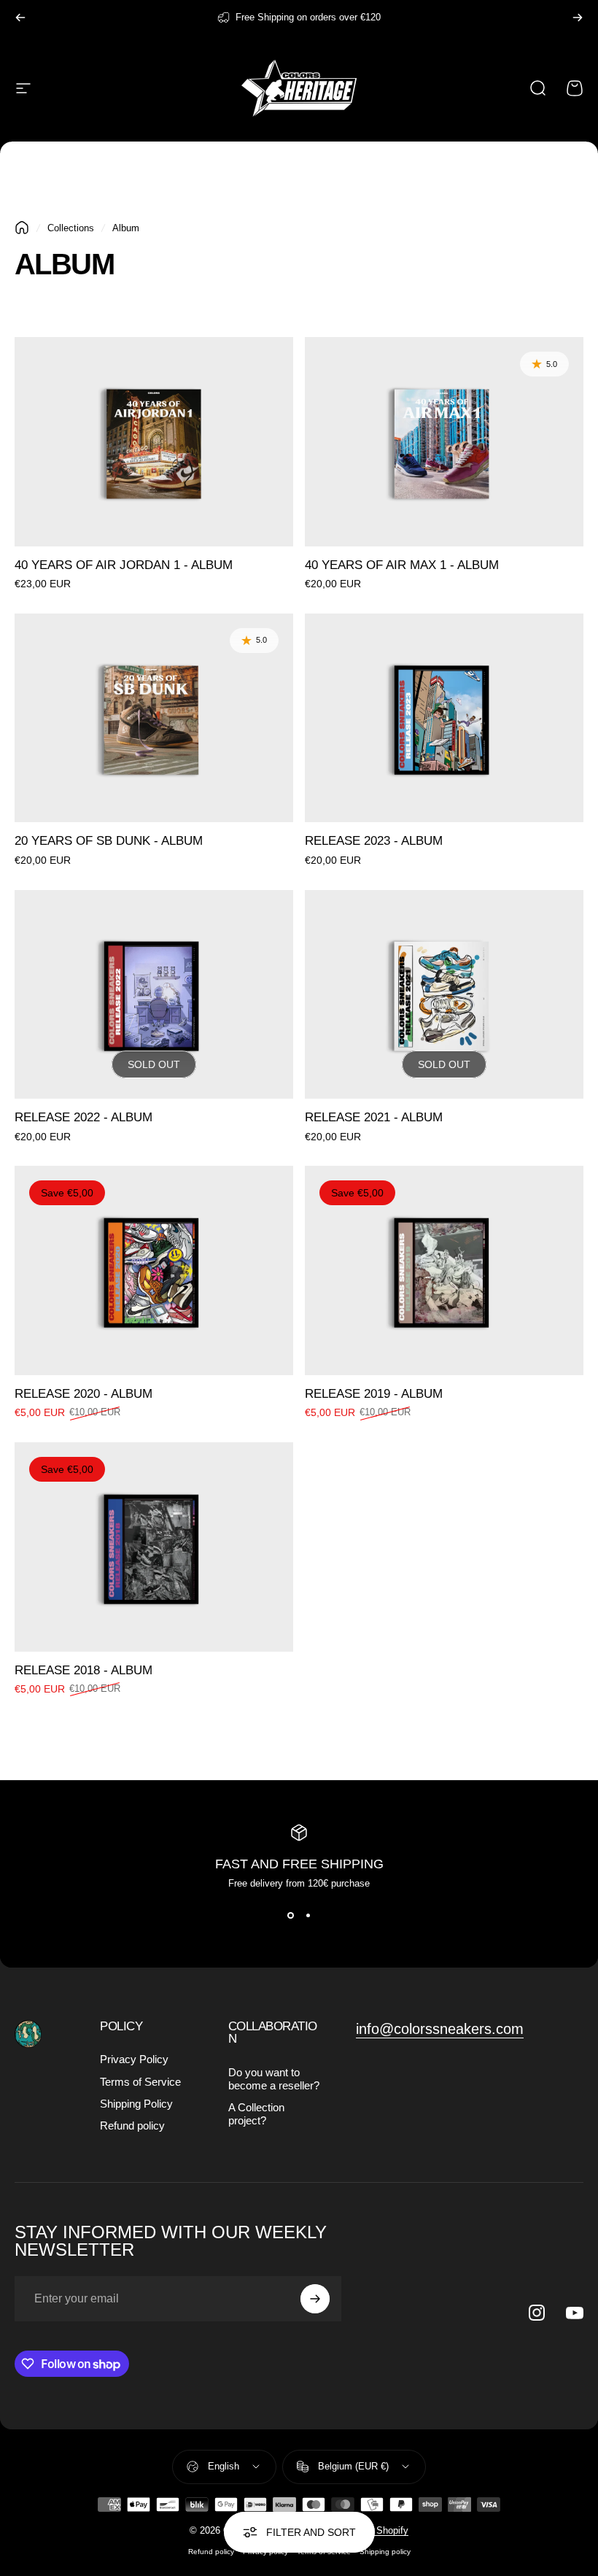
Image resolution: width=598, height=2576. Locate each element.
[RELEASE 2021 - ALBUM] (444, 995)
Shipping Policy (136, 2104)
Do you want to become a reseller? (274, 2079)
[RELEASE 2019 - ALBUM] (444, 1270)
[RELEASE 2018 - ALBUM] (154, 1547)
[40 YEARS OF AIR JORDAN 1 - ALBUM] (154, 442)
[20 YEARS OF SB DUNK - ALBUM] (154, 718)
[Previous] (20, 18)
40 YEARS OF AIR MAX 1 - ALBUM (402, 565)
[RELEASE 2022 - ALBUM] (154, 995)
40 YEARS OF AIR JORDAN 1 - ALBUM (124, 565)
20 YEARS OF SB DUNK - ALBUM (109, 841)
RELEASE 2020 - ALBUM (84, 1394)
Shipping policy (385, 2552)
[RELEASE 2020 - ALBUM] (154, 1270)
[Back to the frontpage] (22, 228)
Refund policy (132, 2126)
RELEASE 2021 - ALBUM (374, 1117)
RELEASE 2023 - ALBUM (374, 841)
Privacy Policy (134, 2059)
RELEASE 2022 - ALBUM (84, 1117)
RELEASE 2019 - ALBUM (374, 1394)
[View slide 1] (290, 1915)
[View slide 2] (308, 1915)
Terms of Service (140, 2082)
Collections (71, 228)
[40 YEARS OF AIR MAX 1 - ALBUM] (444, 442)
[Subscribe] (315, 2299)
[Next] (578, 18)
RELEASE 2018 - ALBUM (84, 1670)
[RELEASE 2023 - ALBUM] (444, 718)
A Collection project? (256, 2114)
